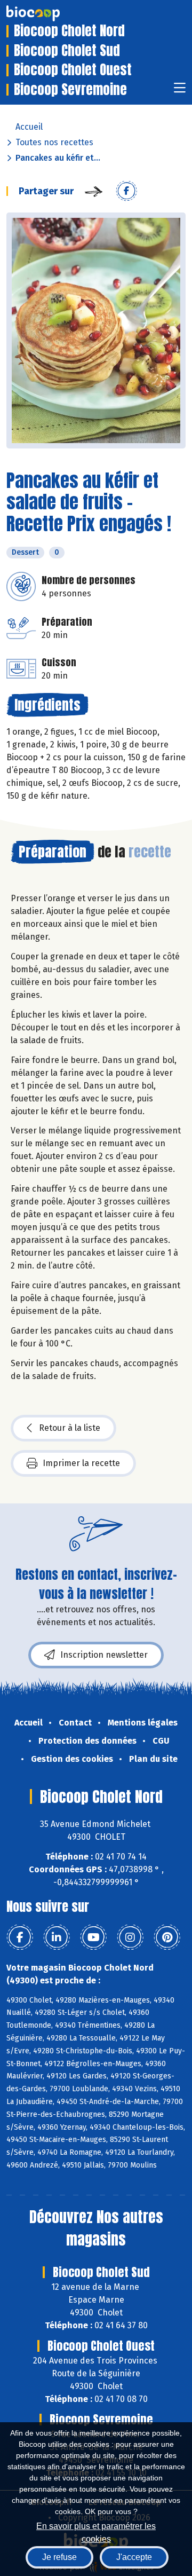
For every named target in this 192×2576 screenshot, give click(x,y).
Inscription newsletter (104, 1655)
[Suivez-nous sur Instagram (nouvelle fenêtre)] (130, 1937)
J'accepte (134, 2557)
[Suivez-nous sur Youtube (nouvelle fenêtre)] (93, 1937)
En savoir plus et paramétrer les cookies (96, 2531)
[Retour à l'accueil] (49, 13)
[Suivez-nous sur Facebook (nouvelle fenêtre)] (20, 1937)
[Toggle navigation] (180, 91)
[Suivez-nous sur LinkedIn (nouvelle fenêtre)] (57, 1937)
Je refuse (59, 2557)
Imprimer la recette (81, 1463)
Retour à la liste (70, 1428)
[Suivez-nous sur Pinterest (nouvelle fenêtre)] (167, 1937)
